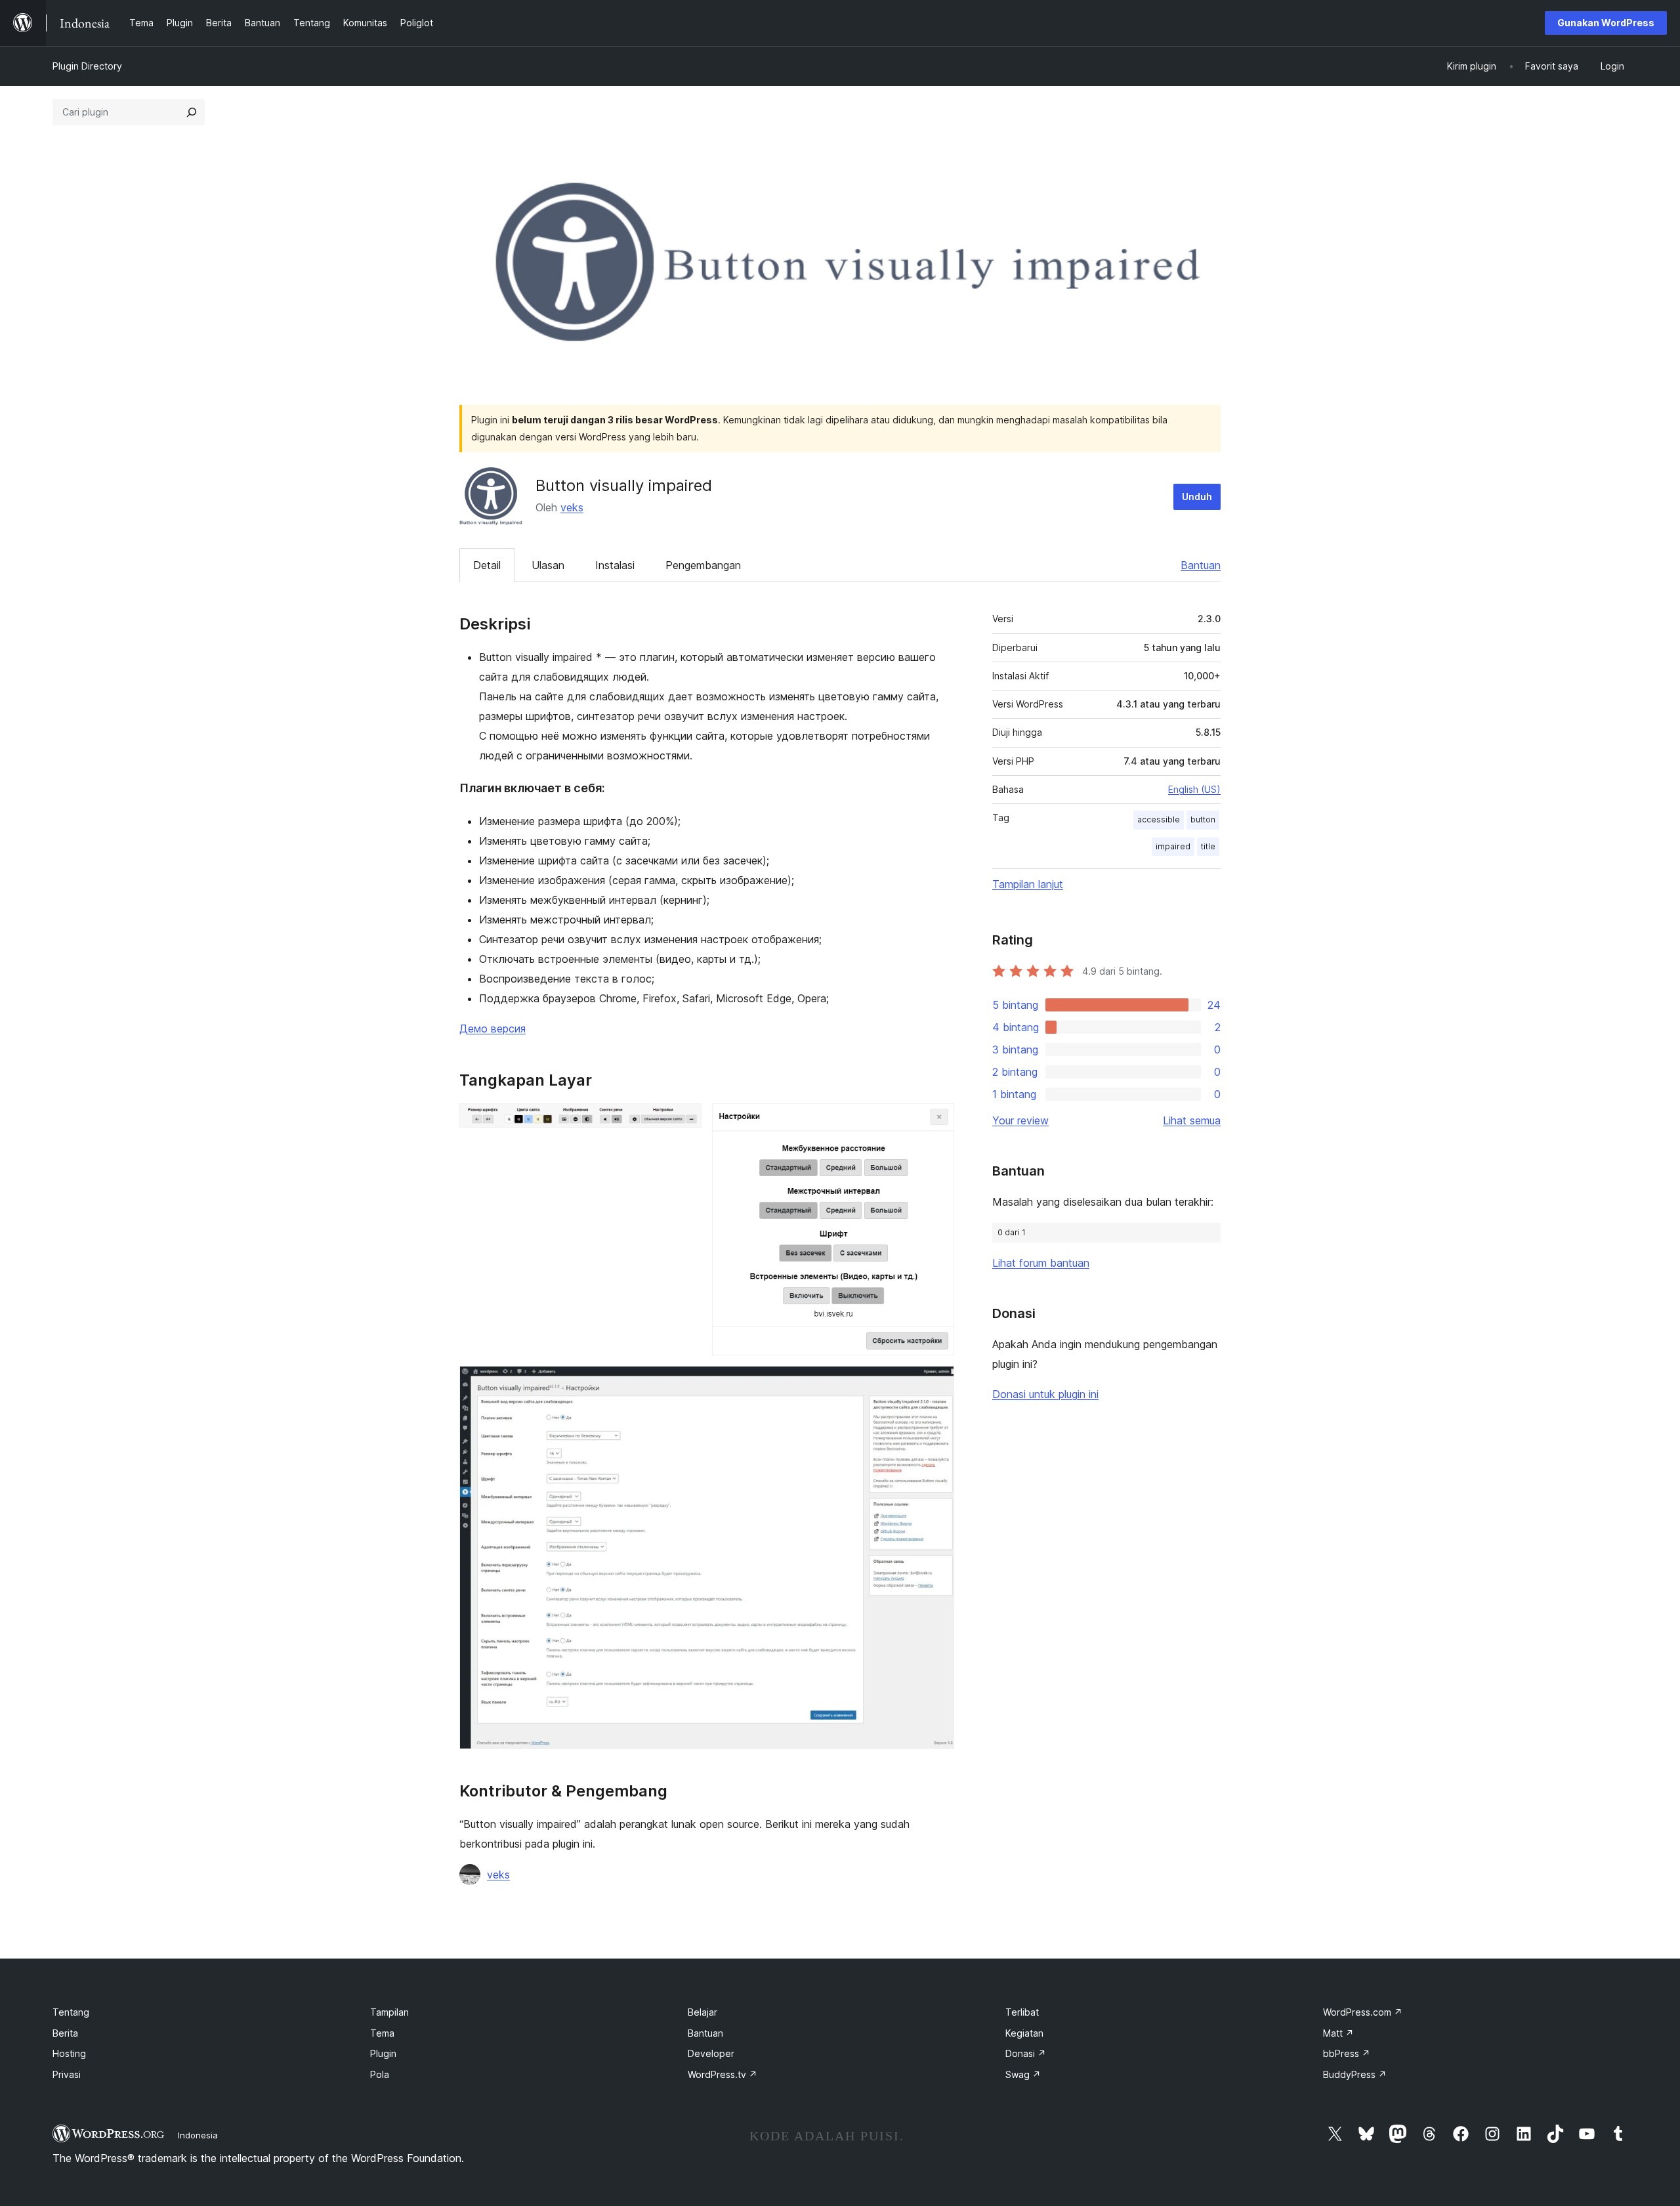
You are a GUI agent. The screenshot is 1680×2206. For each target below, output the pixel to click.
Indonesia (198, 2135)
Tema (382, 2033)
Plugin (383, 2053)
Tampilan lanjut (1028, 884)
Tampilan (389, 2012)
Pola (380, 2074)
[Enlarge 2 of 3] (936, 1121)
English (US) (1194, 789)
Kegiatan (1024, 2033)
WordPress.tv (723, 2074)
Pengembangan (703, 565)
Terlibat (1022, 2012)
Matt (1338, 2033)
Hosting (69, 2053)
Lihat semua (1192, 1120)
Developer (711, 2053)
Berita (65, 2033)
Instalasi (615, 565)
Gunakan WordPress (1606, 23)
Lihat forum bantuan (1041, 1263)
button (1203, 819)
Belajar (703, 2012)
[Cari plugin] (192, 112)
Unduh (1197, 497)
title (1208, 846)
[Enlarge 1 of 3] (684, 1121)
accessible (1159, 819)
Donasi (1026, 2053)
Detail (487, 565)
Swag (1023, 2074)
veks (572, 507)
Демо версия (493, 1029)
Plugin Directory (87, 66)
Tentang (71, 2012)
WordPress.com (1363, 2012)
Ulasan (548, 565)
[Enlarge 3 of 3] (936, 1384)
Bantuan (1201, 565)
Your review (1020, 1120)
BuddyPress (1355, 2074)
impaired (1173, 846)
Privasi (67, 2074)
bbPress (1347, 2053)
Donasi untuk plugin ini (1045, 1394)
